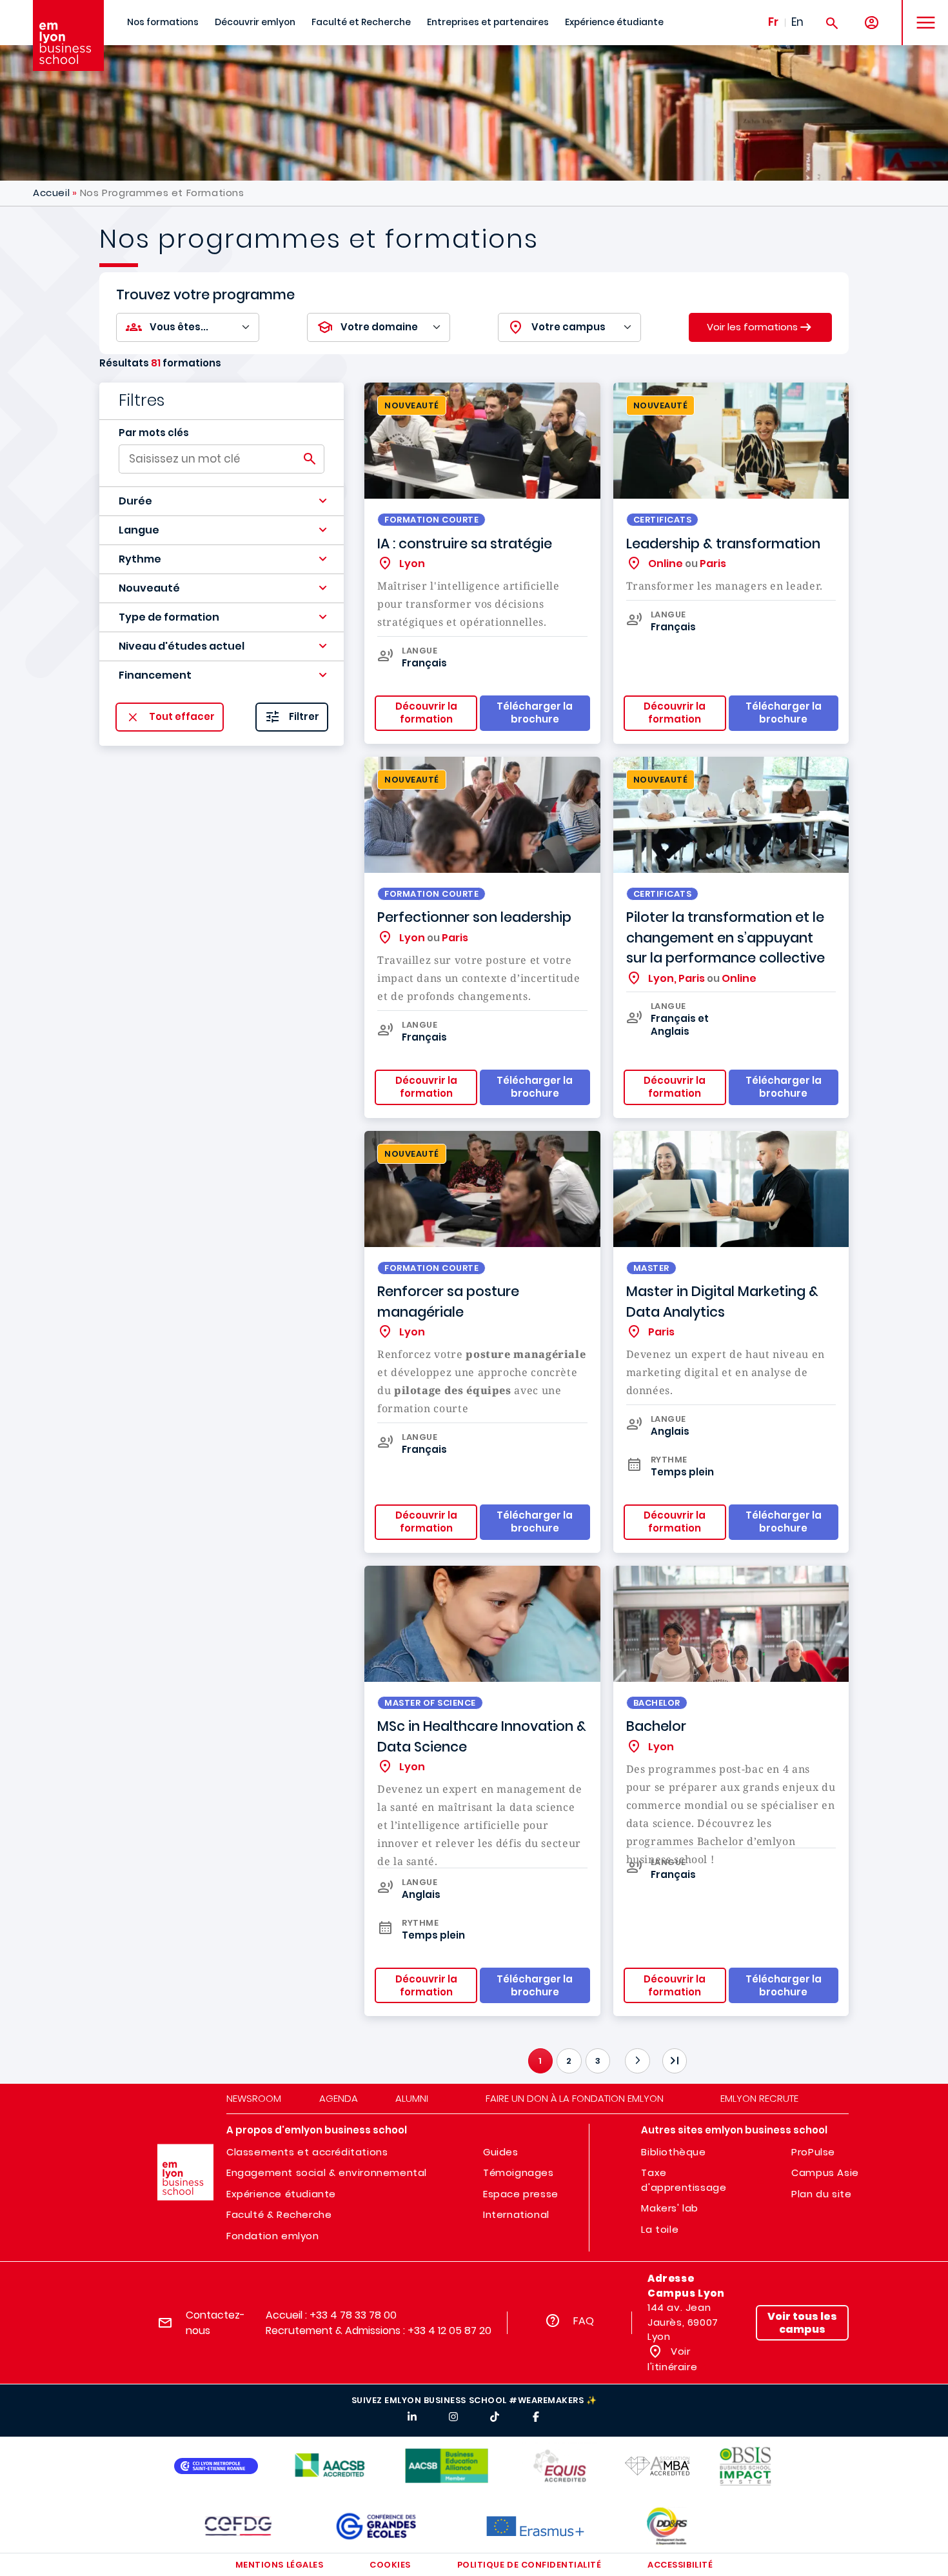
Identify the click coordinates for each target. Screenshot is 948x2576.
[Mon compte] (872, 23)
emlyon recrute (759, 2098)
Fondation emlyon (273, 2236)
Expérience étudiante (614, 22)
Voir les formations (752, 326)
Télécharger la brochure (784, 1985)
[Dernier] (675, 2061)
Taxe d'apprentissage (684, 2180)
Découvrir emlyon (255, 22)
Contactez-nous (215, 2323)
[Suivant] (637, 2061)
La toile (660, 2229)
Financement (155, 675)
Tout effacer (182, 717)
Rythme (140, 559)
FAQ (584, 2321)
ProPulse (813, 2152)
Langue (139, 530)
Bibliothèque (673, 2152)
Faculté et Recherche (361, 22)
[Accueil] (68, 35)
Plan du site (821, 2194)
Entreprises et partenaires (488, 22)
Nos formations (163, 22)
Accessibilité (680, 2565)
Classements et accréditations (307, 2152)
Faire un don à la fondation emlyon (575, 2098)
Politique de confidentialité (529, 2565)
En (797, 22)
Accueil (51, 193)
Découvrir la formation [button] (426, 713)
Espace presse (521, 2194)
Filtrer (304, 717)
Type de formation (169, 617)
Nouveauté (149, 588)
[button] (222, 501)
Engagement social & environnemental (327, 2172)
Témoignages (518, 2172)
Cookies (390, 2565)
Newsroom (254, 2098)
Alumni (412, 2098)
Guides (501, 2152)
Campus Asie (825, 2172)
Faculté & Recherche (279, 2214)
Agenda (339, 2098)
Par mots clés (154, 433)
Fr (773, 22)
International (516, 2214)
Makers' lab (670, 2208)
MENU (921, 13)
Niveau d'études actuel (182, 646)
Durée (135, 501)
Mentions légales (279, 2565)
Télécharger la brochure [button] (535, 713)
